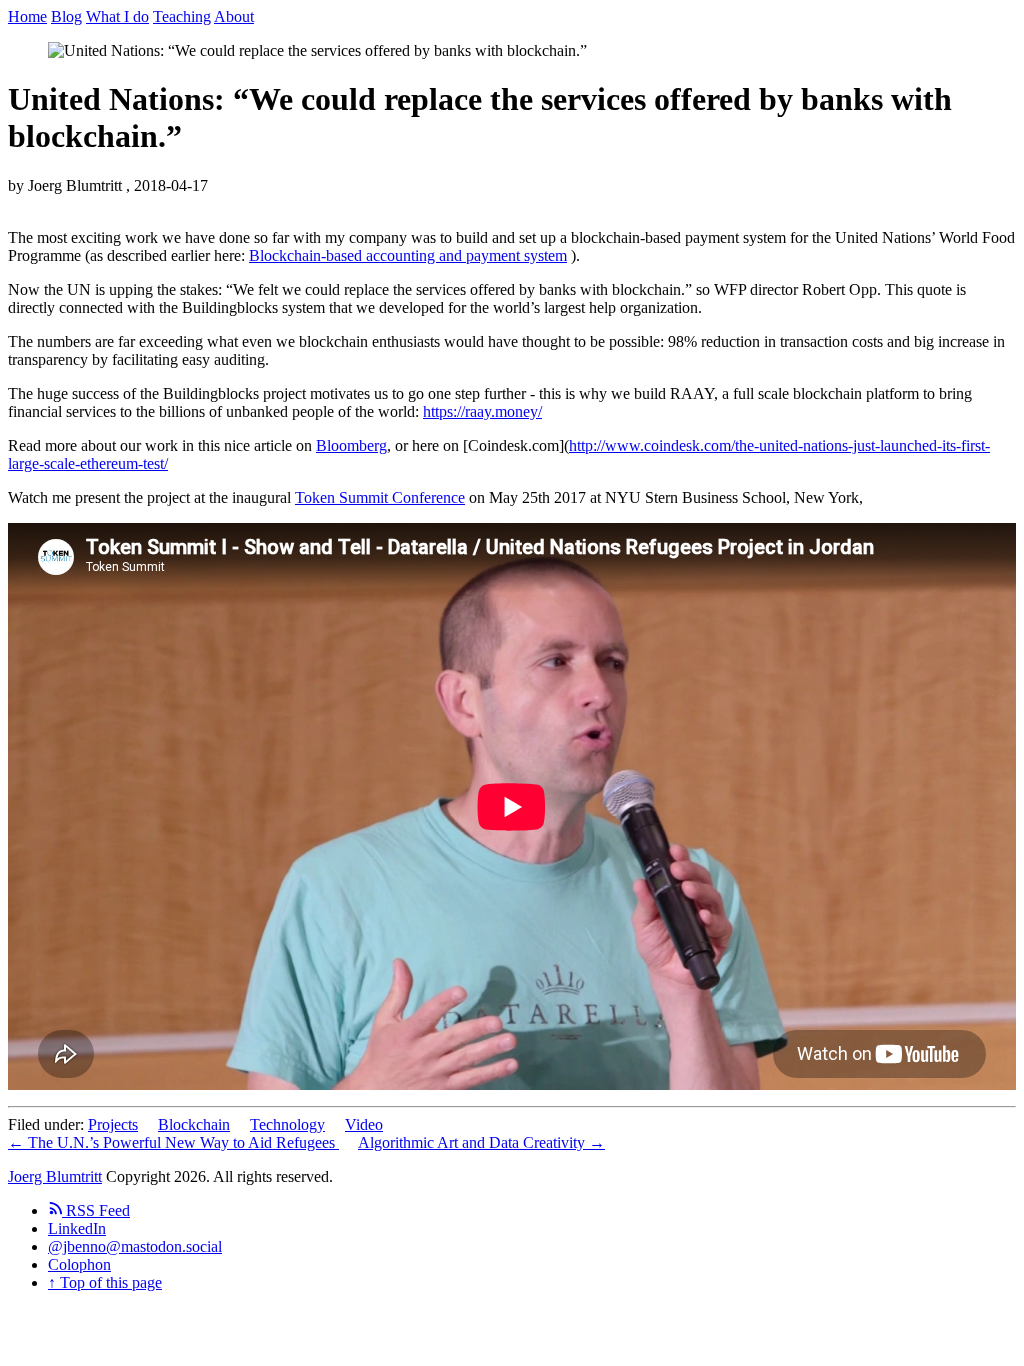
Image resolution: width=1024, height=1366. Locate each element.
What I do (117, 16)
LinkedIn (77, 1228)
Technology (287, 1124)
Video (364, 1124)
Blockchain (194, 1124)
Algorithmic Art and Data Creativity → (481, 1142)
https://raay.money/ (482, 411)
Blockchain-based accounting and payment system (408, 255)
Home (27, 16)
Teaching (182, 16)
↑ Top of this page (105, 1282)
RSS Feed (96, 1210)
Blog (66, 16)
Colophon (79, 1264)
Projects (113, 1124)
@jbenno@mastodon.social (135, 1246)
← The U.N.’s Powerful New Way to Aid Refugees (173, 1142)
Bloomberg (351, 445)
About (234, 16)
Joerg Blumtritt (55, 1176)
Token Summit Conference (380, 497)
